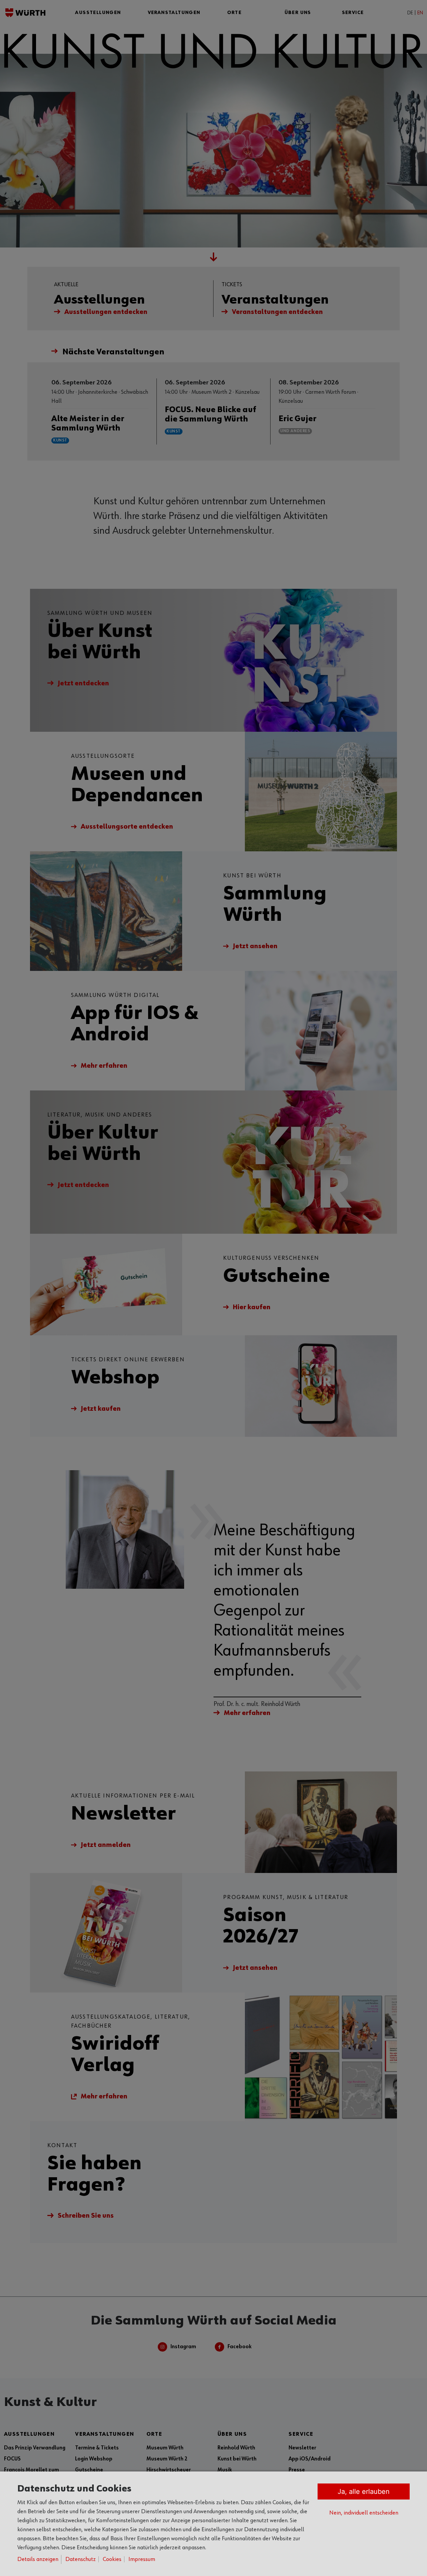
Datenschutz (81, 2559)
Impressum (142, 2559)
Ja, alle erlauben (364, 2492)
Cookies (112, 2559)
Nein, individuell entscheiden (364, 2513)
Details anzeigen (38, 2559)
